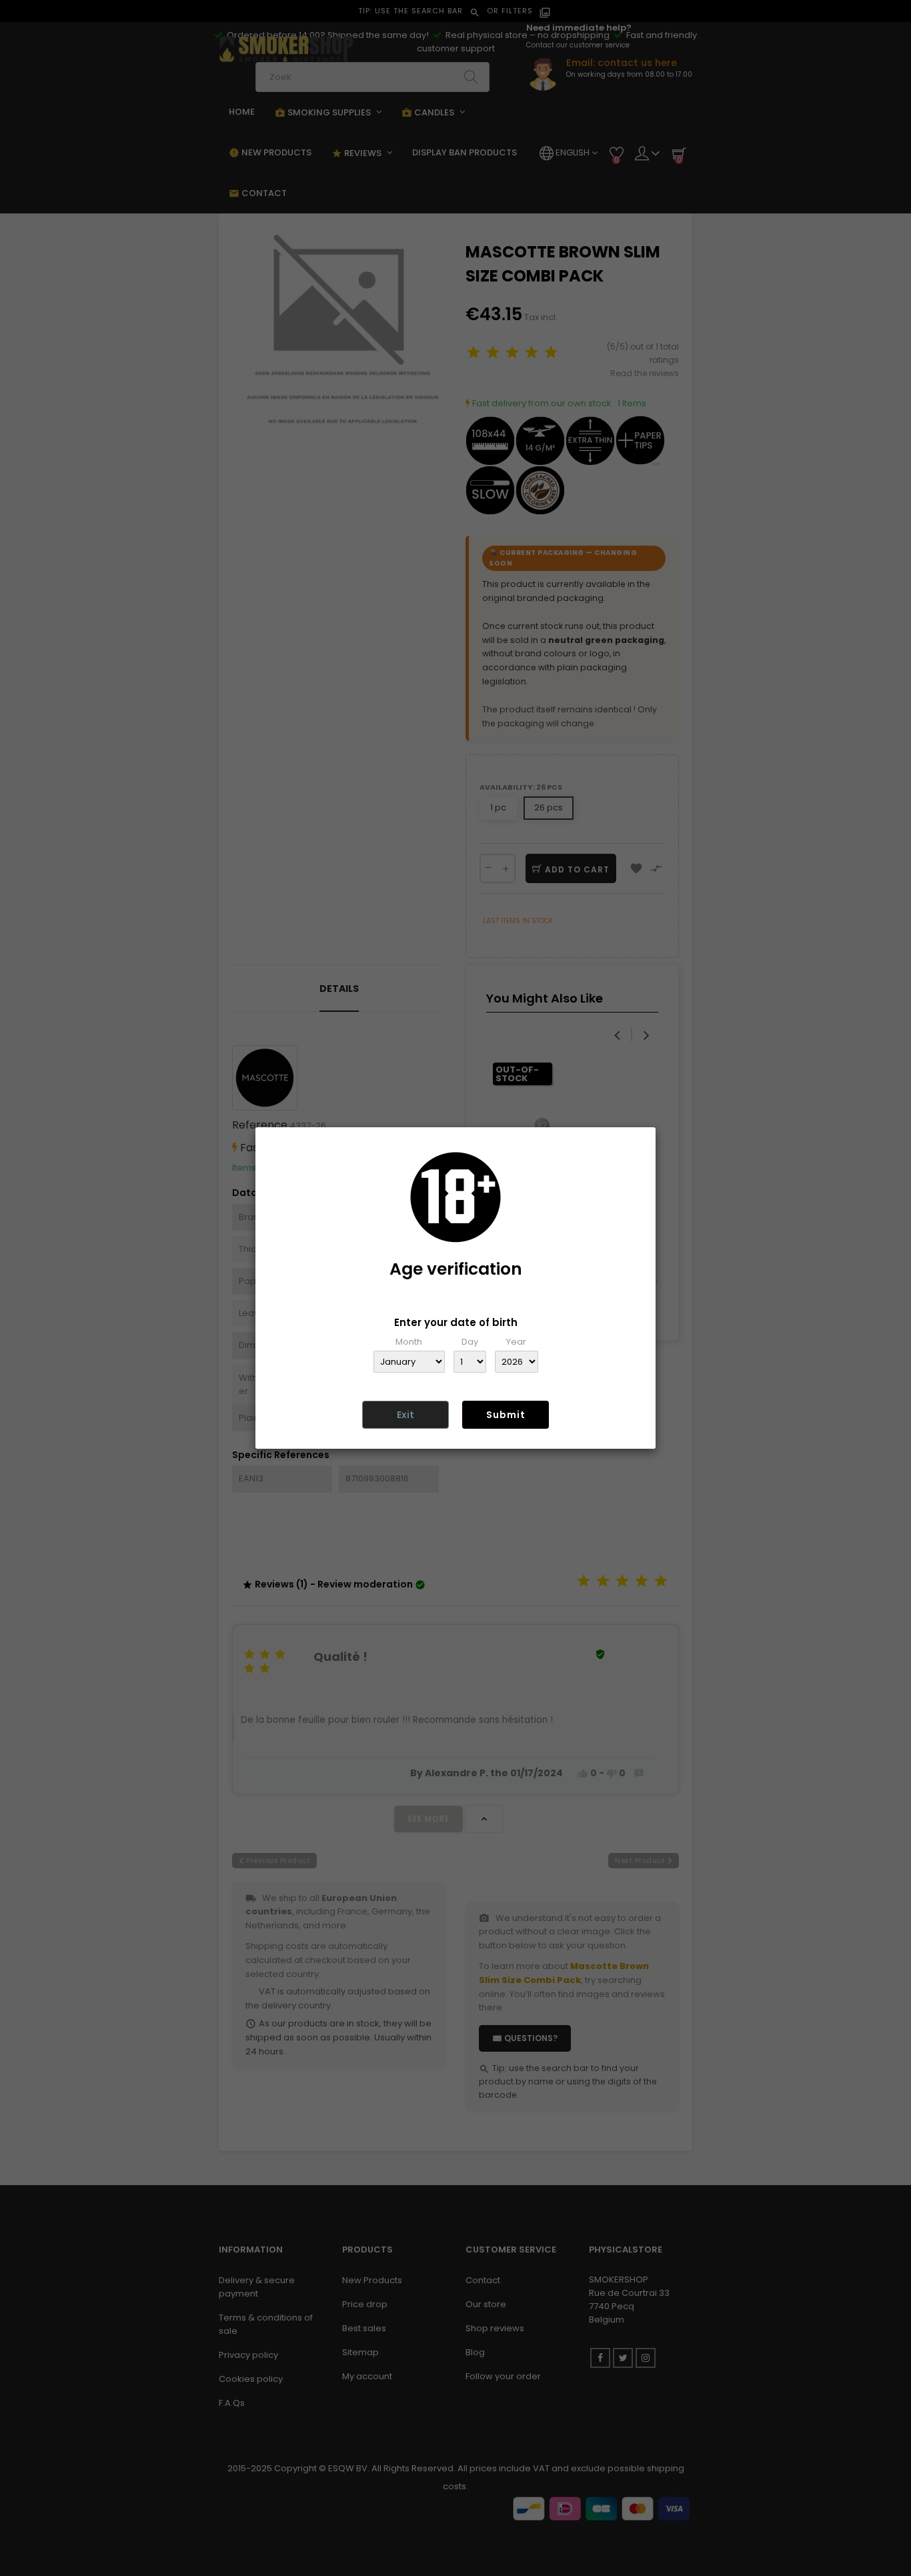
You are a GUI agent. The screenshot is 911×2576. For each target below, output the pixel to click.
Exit (405, 1415)
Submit (506, 1415)
